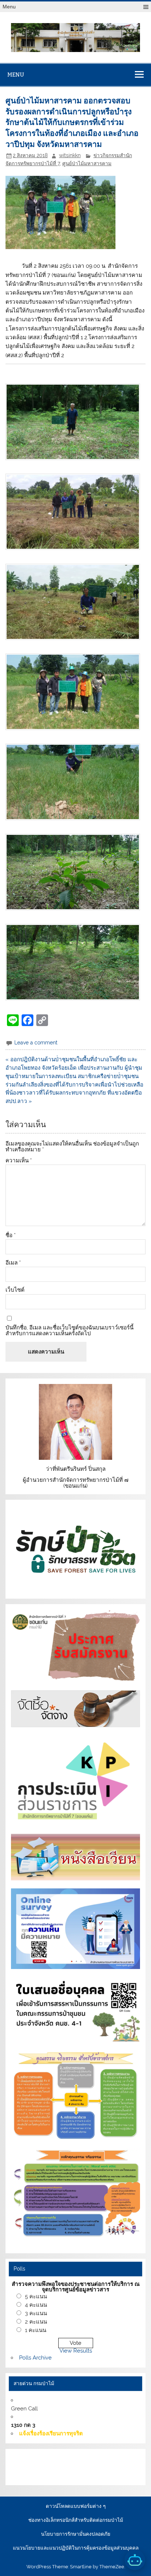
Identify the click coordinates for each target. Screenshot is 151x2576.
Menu (9, 7)
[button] (75, 422)
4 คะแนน (36, 2305)
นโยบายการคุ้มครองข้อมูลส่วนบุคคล (56, 2475)
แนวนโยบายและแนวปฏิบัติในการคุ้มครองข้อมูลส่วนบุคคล (76, 2548)
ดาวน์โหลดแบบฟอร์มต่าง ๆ (76, 2506)
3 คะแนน (36, 2313)
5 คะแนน (36, 2296)
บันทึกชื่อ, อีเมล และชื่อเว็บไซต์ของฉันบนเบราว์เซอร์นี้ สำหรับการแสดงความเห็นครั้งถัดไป (69, 1330)
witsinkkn (70, 155)
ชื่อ (11, 1235)
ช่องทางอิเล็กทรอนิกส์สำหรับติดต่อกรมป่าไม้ (76, 2520)
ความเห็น (19, 1161)
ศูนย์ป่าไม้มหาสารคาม (87, 163)
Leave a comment (36, 1043)
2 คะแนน (36, 2322)
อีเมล (13, 1263)
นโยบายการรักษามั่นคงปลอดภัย (76, 2534)
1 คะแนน (36, 2330)
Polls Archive (35, 2358)
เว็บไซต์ (15, 1290)
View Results (76, 2351)
